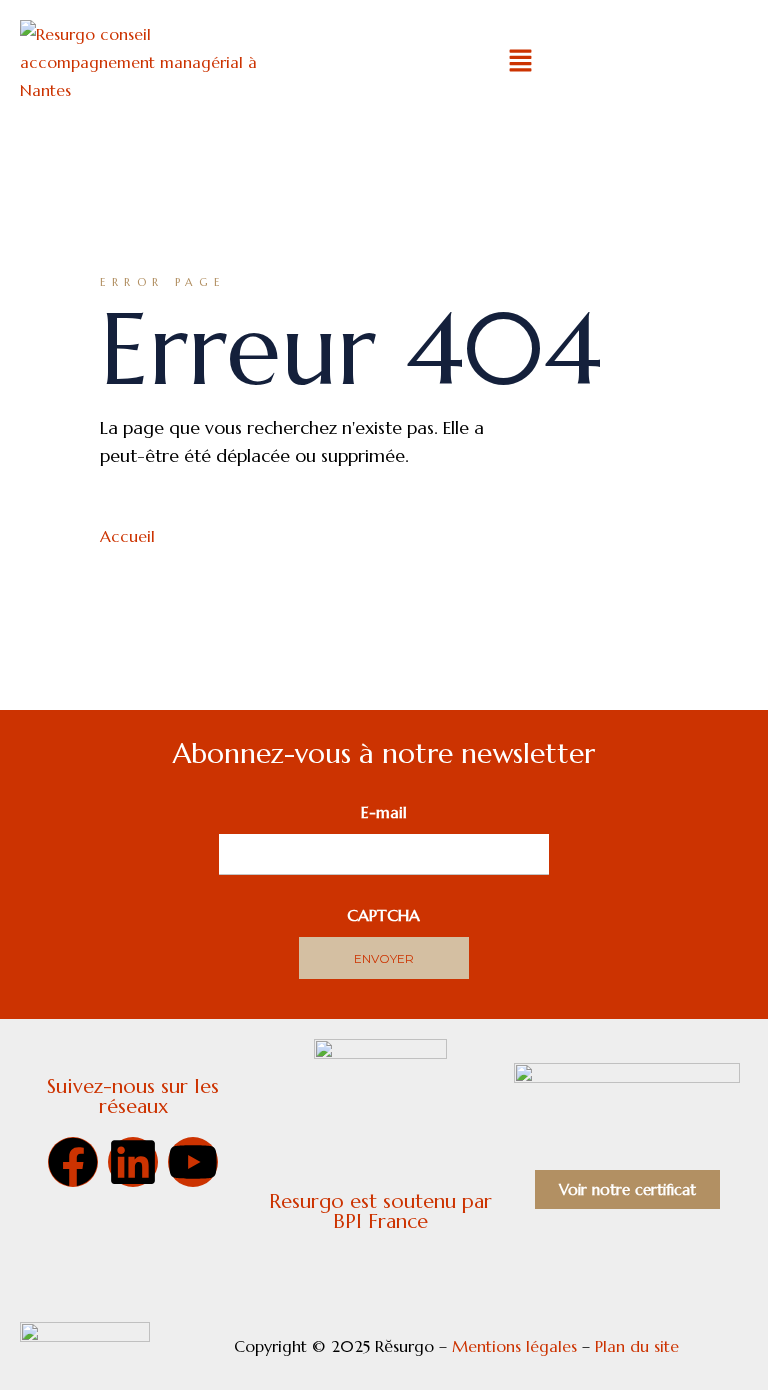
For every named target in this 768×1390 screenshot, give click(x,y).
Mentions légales (514, 1346)
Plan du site (639, 1346)
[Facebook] (73, 1162)
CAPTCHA (383, 915)
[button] (520, 62)
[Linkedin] (133, 1162)
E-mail (384, 812)
